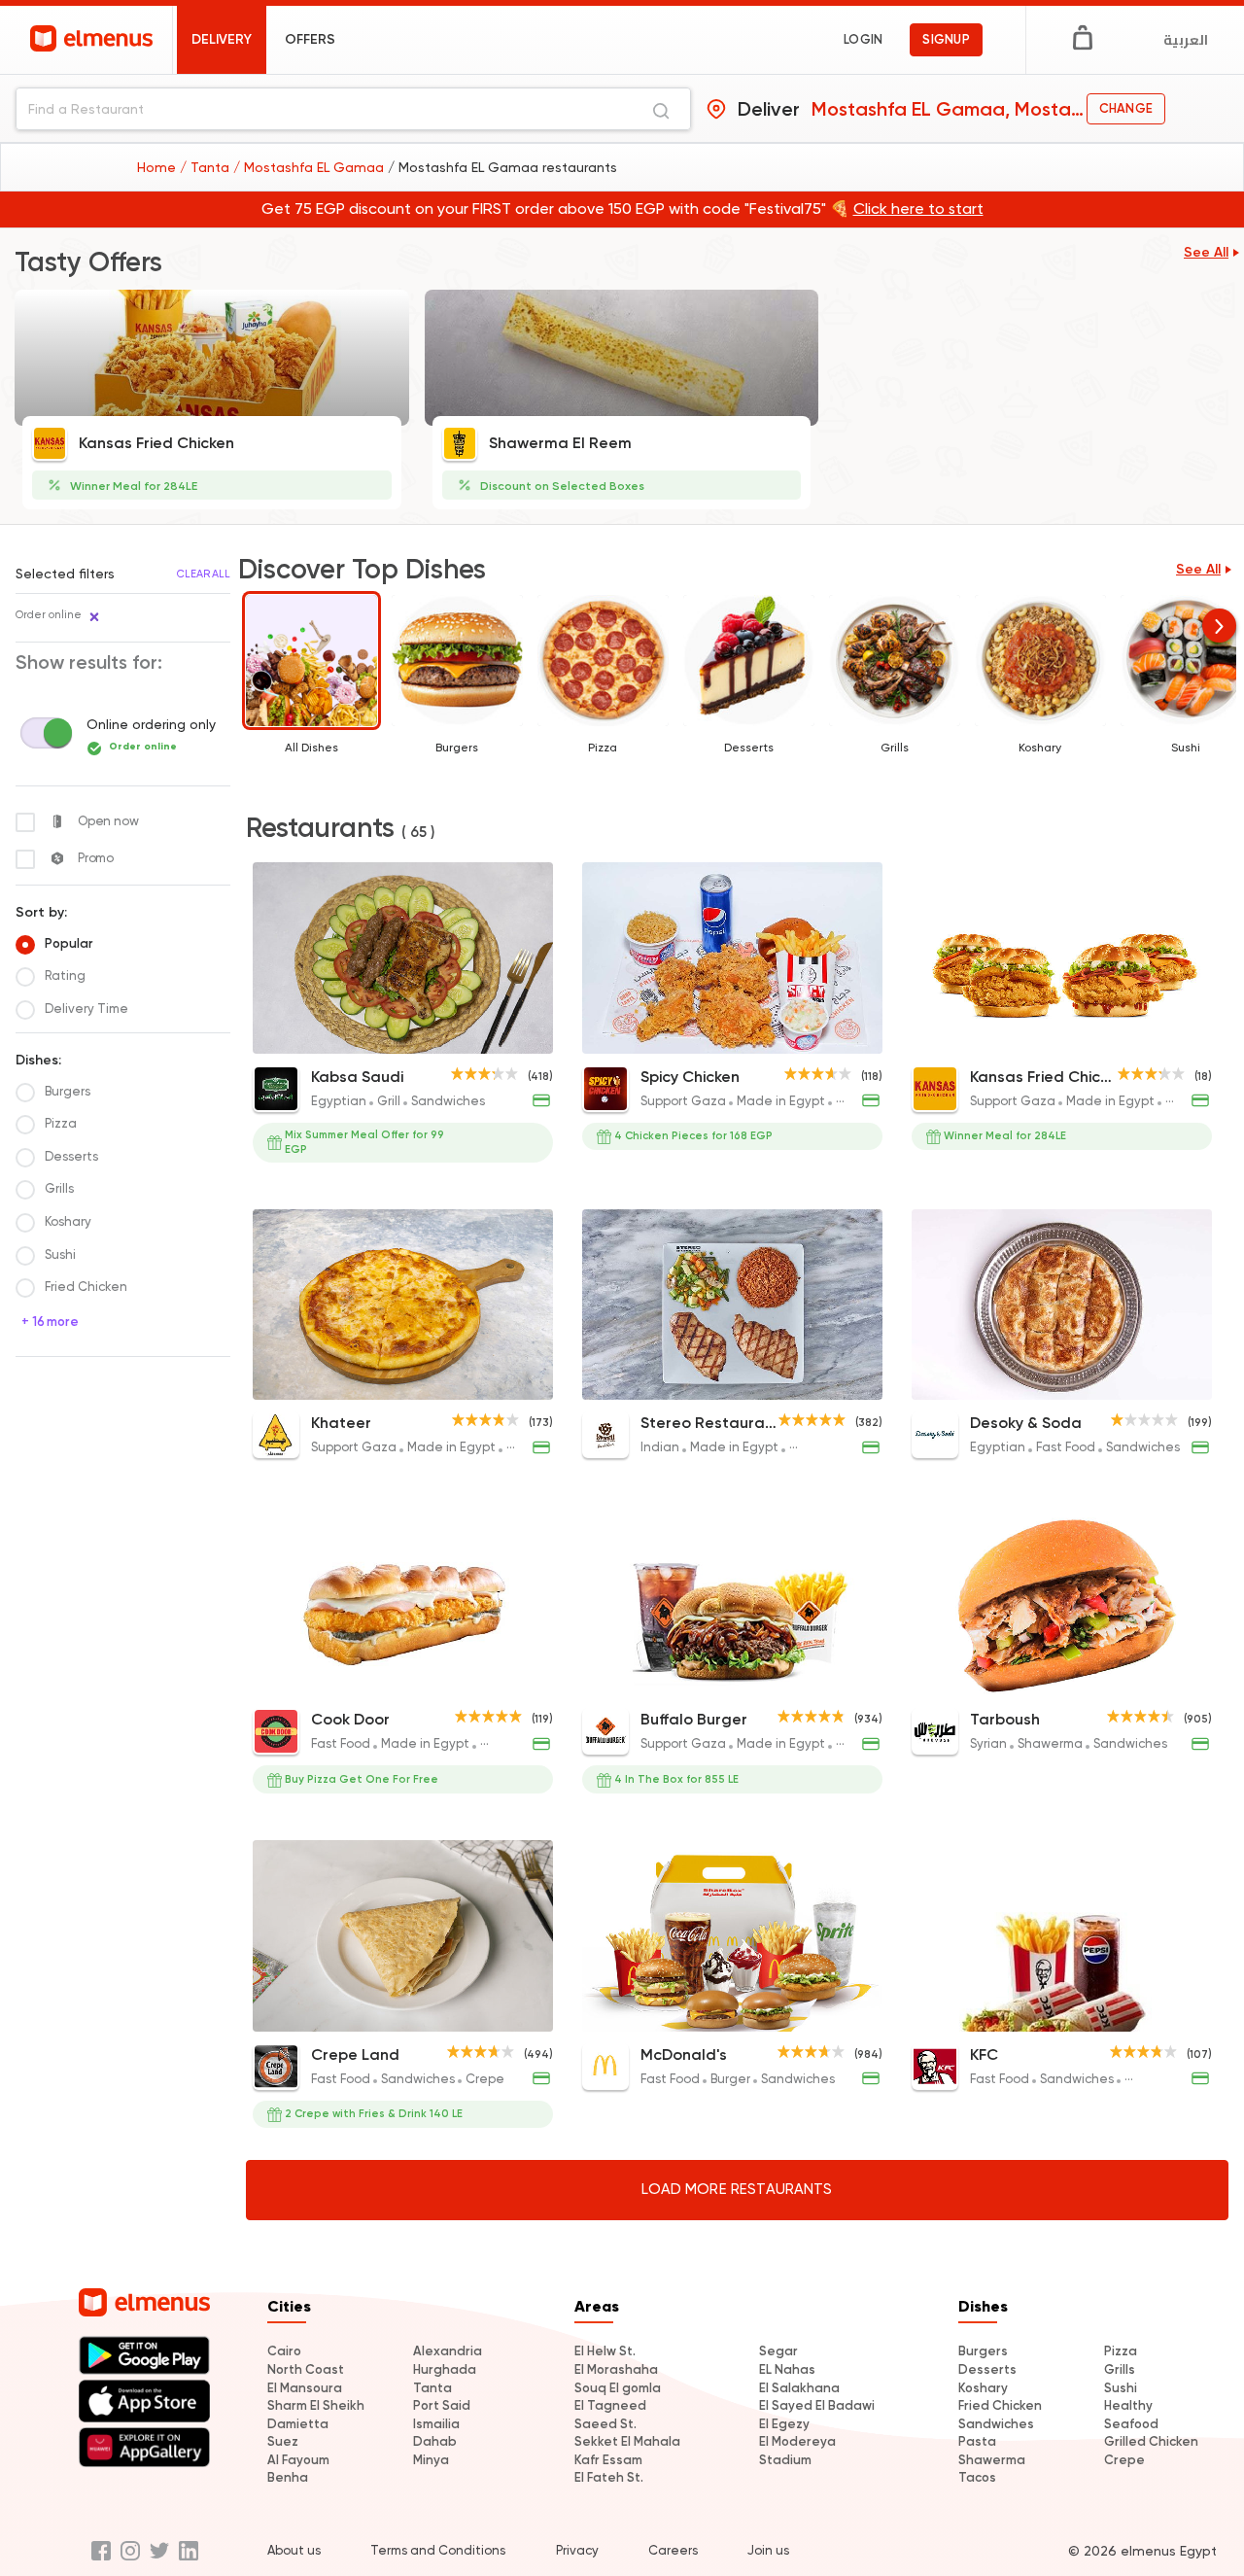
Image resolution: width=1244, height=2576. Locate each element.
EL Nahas (787, 2369)
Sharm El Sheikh (316, 2405)
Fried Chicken (1000, 2405)
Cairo (284, 2351)
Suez (283, 2441)
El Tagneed (610, 2405)
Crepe (1124, 2460)
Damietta (298, 2424)
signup (946, 39)
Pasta (977, 2441)
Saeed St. (605, 2424)
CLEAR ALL (204, 574)
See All (1206, 252)
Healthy (1128, 2405)
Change (1126, 108)
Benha (288, 2477)
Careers (673, 2550)
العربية (1186, 40)
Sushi (1121, 2388)
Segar (778, 2351)
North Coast (306, 2369)
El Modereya (797, 2441)
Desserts (987, 2369)
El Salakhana (799, 2388)
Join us (768, 2550)
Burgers (983, 2351)
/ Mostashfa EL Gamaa (311, 167)
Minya (431, 2460)
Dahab (435, 2441)
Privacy (577, 2550)
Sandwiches (996, 2424)
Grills (1120, 2369)
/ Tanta (207, 167)
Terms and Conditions (438, 2550)
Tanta (432, 2388)
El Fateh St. (609, 2477)
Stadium (785, 2460)
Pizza (1121, 2351)
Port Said (442, 2405)
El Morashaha (616, 2369)
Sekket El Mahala (627, 2441)
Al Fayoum (298, 2460)
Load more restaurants (737, 2189)
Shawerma (992, 2460)
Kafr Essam (608, 2460)
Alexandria (448, 2351)
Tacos (977, 2477)
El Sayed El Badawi (817, 2405)
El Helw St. (605, 2351)
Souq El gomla (618, 2388)
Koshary (983, 2388)
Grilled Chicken (1151, 2441)
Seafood (1131, 2424)
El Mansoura (305, 2388)
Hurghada (445, 2369)
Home (158, 167)
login (863, 39)
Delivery (222, 39)
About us (294, 2550)
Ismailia (436, 2424)
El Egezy (784, 2424)
